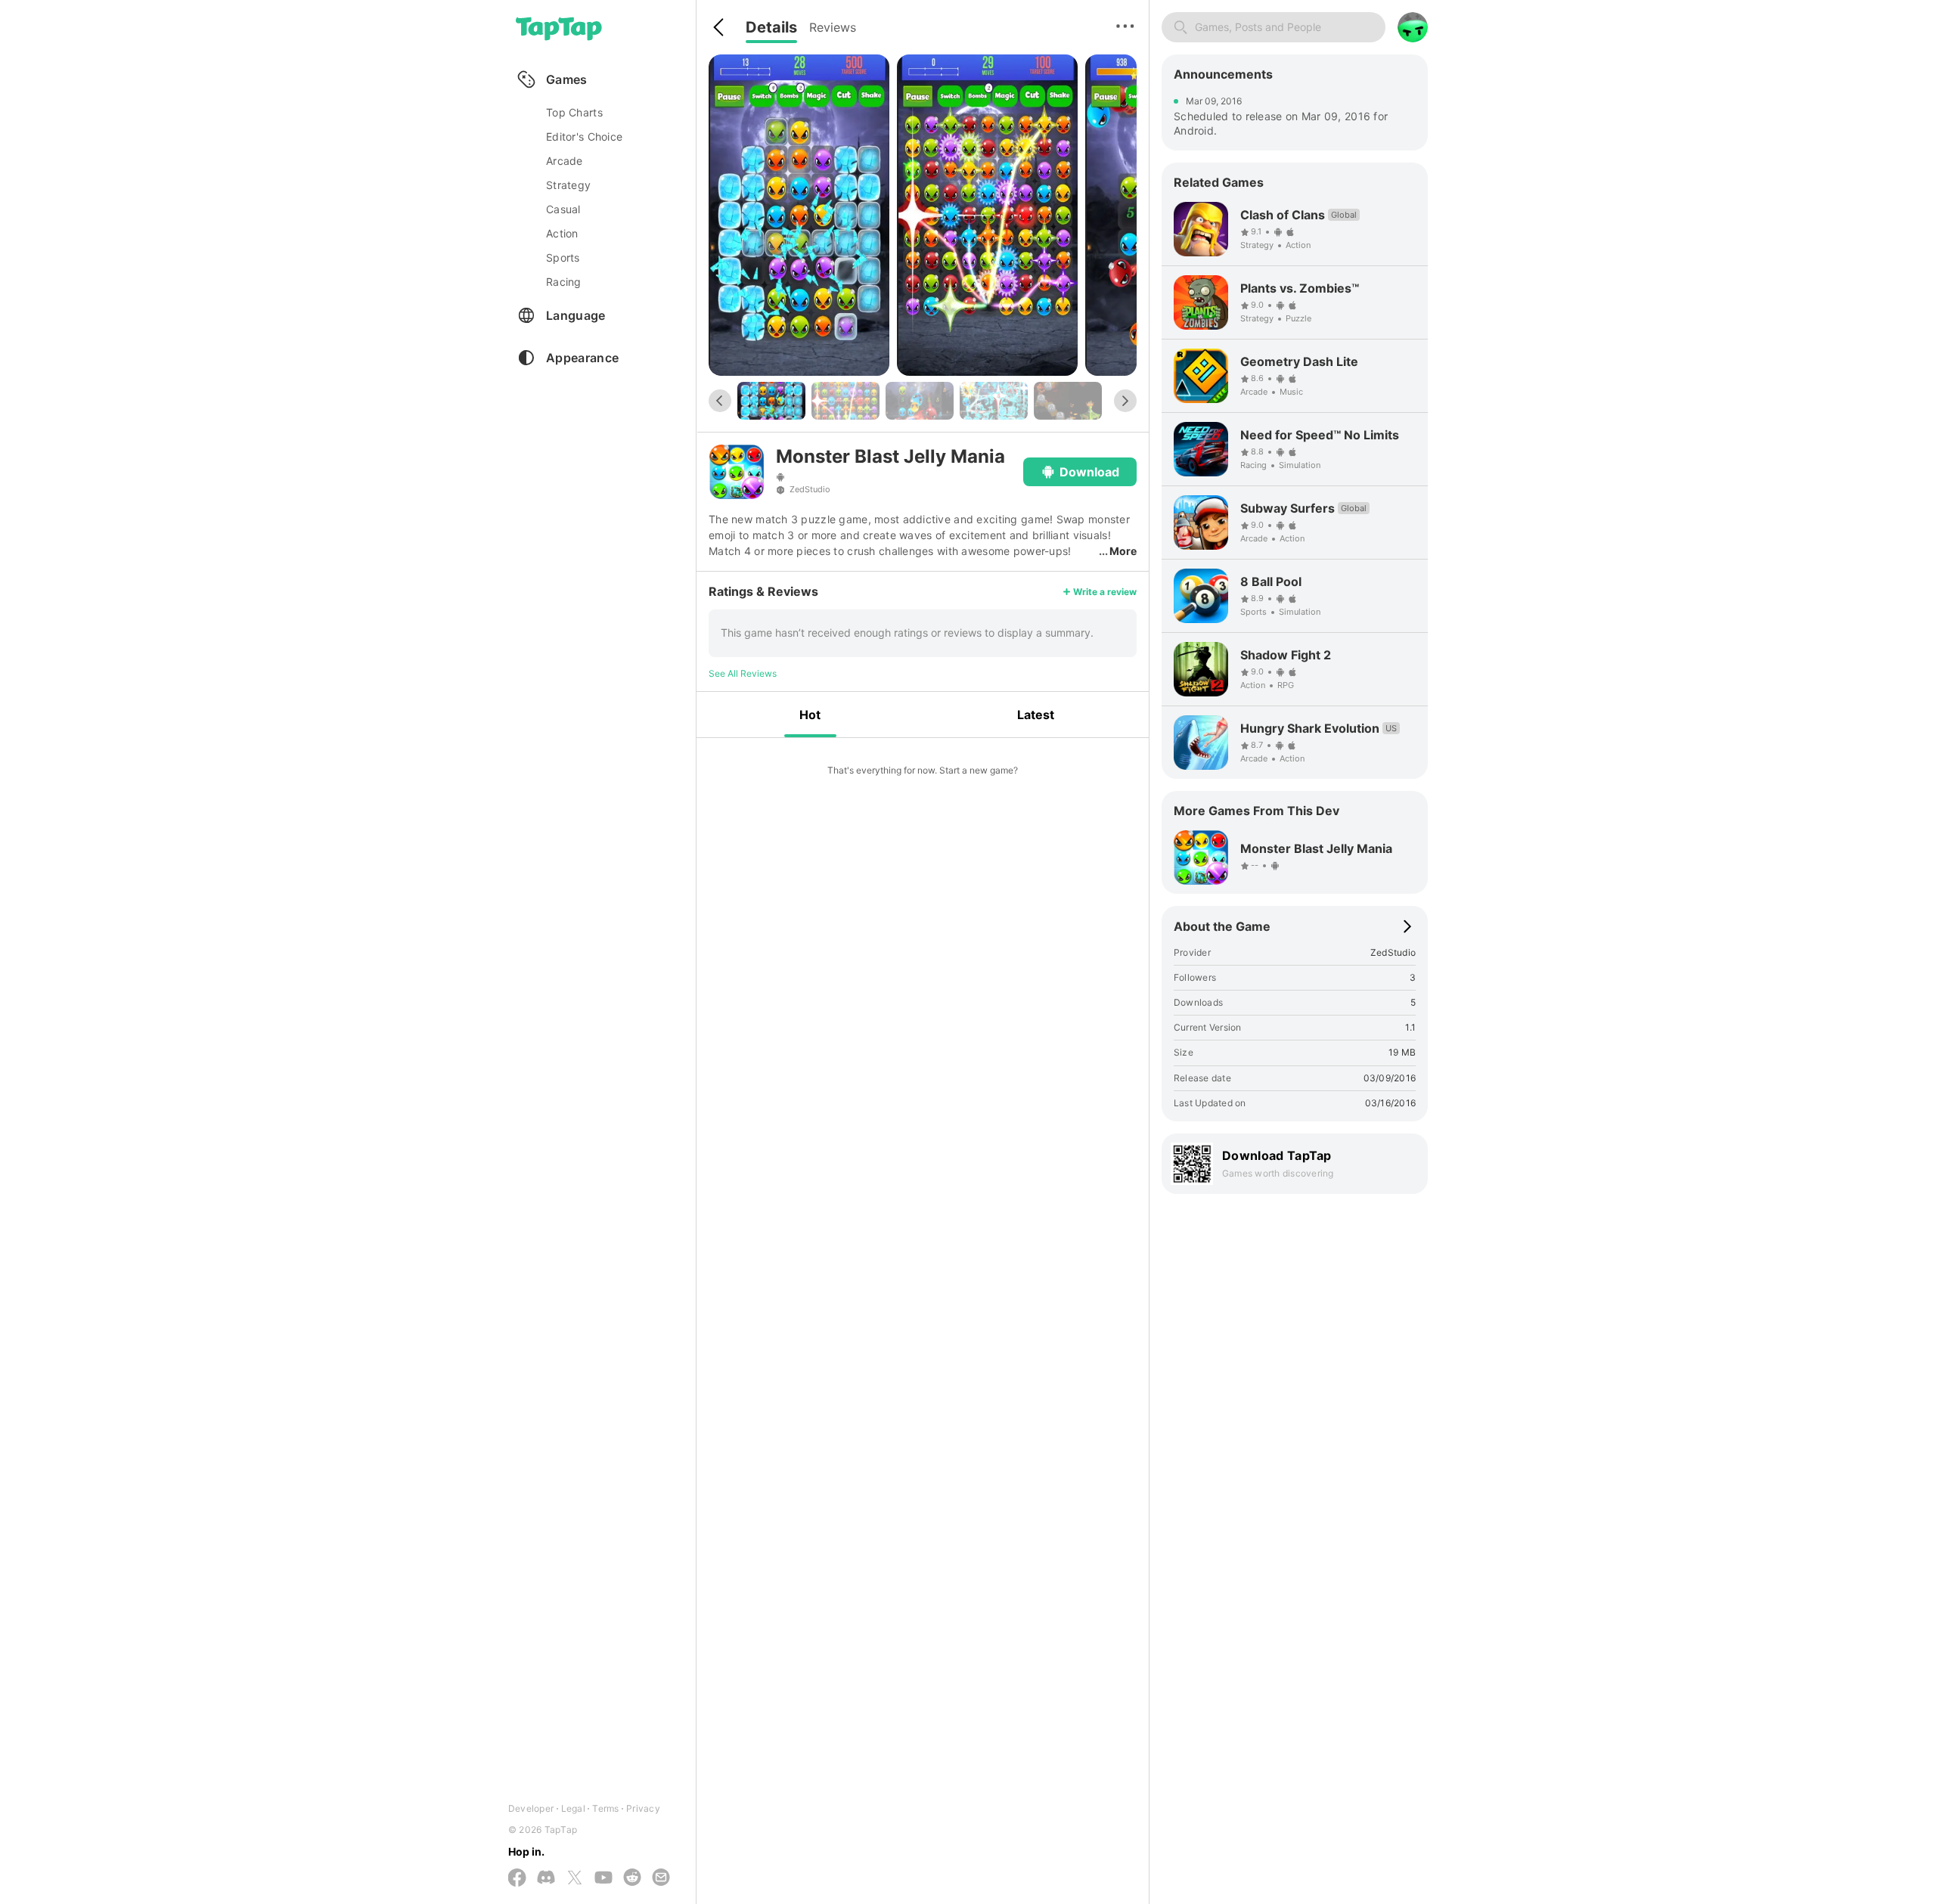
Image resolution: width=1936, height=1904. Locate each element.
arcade (565, 161)
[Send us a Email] (661, 1878)
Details (771, 27)
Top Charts (574, 112)
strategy (568, 185)
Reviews (833, 27)
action (562, 233)
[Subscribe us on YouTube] (603, 1878)
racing (564, 282)
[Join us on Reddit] (632, 1878)
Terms (605, 1808)
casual (563, 209)
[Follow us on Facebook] (517, 1879)
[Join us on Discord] (546, 1878)
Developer (531, 1808)
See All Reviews (743, 673)
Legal (573, 1808)
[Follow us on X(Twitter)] (575, 1879)
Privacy (643, 1808)
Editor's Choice (584, 136)
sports (563, 257)
